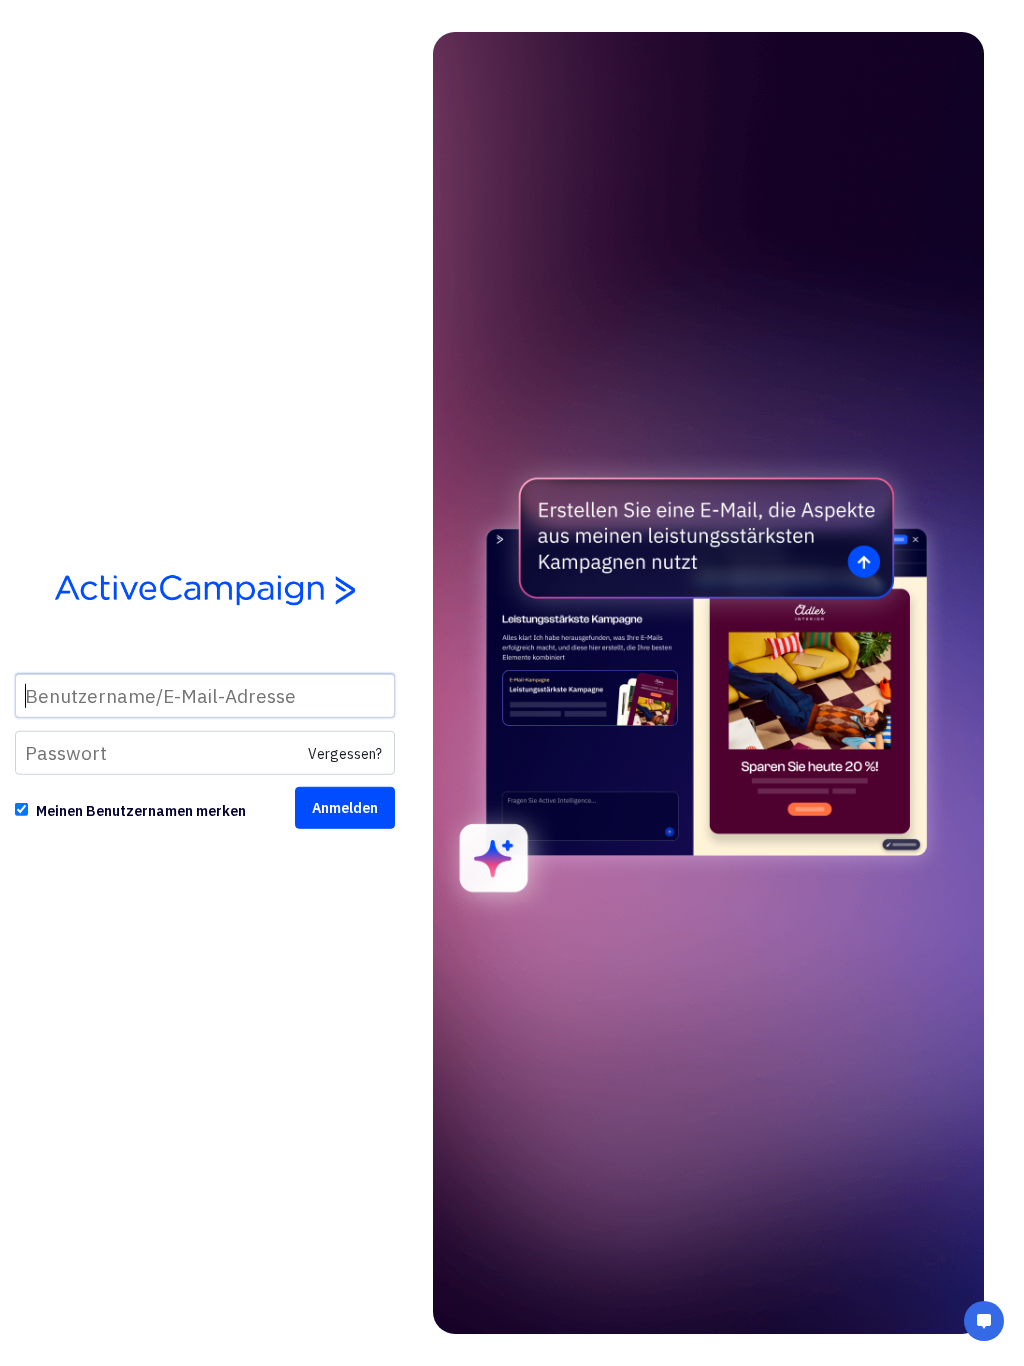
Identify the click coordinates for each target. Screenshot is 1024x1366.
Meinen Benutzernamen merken (141, 811)
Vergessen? (345, 754)
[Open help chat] (984, 1323)
